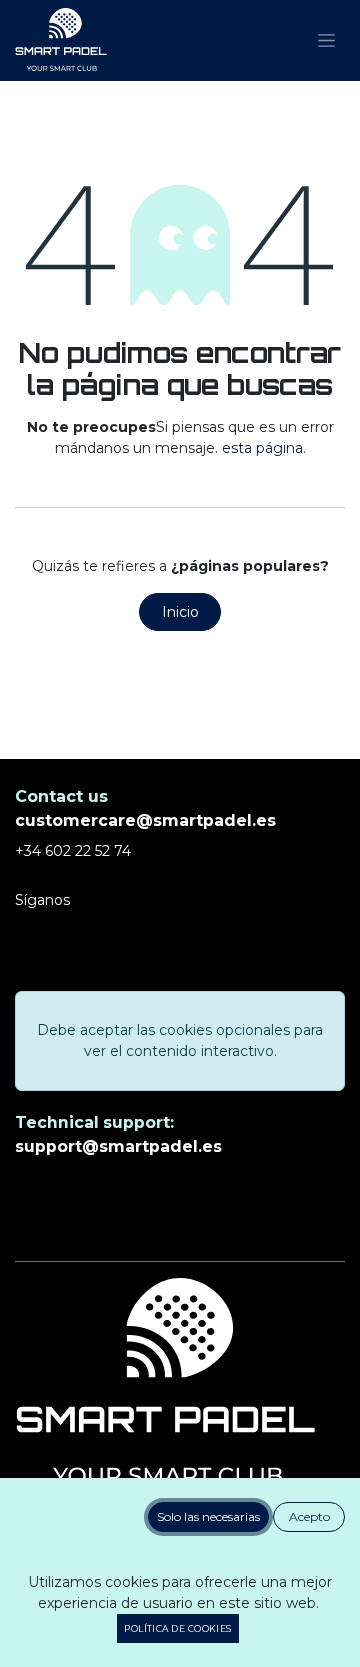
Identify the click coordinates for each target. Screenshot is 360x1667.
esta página (262, 448)
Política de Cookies (178, 1628)
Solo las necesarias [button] (208, 1516)
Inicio (180, 612)
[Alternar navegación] (326, 41)
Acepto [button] (309, 1516)
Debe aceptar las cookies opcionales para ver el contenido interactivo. (180, 1040)
